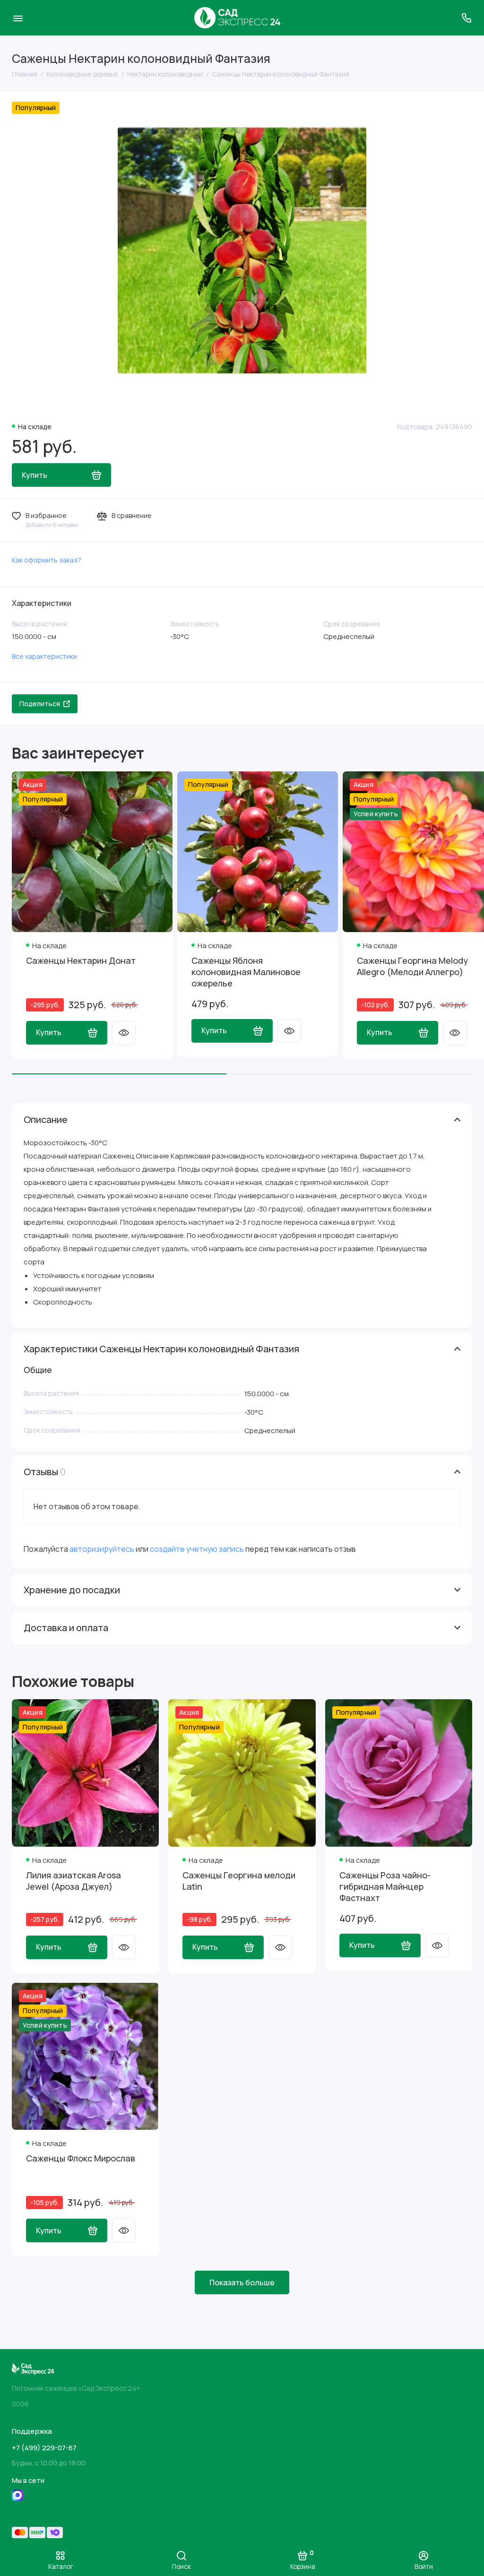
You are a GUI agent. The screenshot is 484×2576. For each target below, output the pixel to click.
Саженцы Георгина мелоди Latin (239, 1881)
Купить (49, 1032)
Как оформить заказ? (47, 560)
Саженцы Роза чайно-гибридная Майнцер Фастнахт (385, 1886)
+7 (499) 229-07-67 (44, 2448)
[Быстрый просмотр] (124, 1033)
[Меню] (18, 18)
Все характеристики (44, 656)
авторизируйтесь (102, 1549)
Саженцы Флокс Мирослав (81, 2158)
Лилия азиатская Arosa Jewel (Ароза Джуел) (73, 1881)
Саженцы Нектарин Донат (81, 960)
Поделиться (40, 704)
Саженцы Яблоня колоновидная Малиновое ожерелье (246, 972)
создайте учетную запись (197, 1549)
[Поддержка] (466, 18)
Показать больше (242, 2282)
